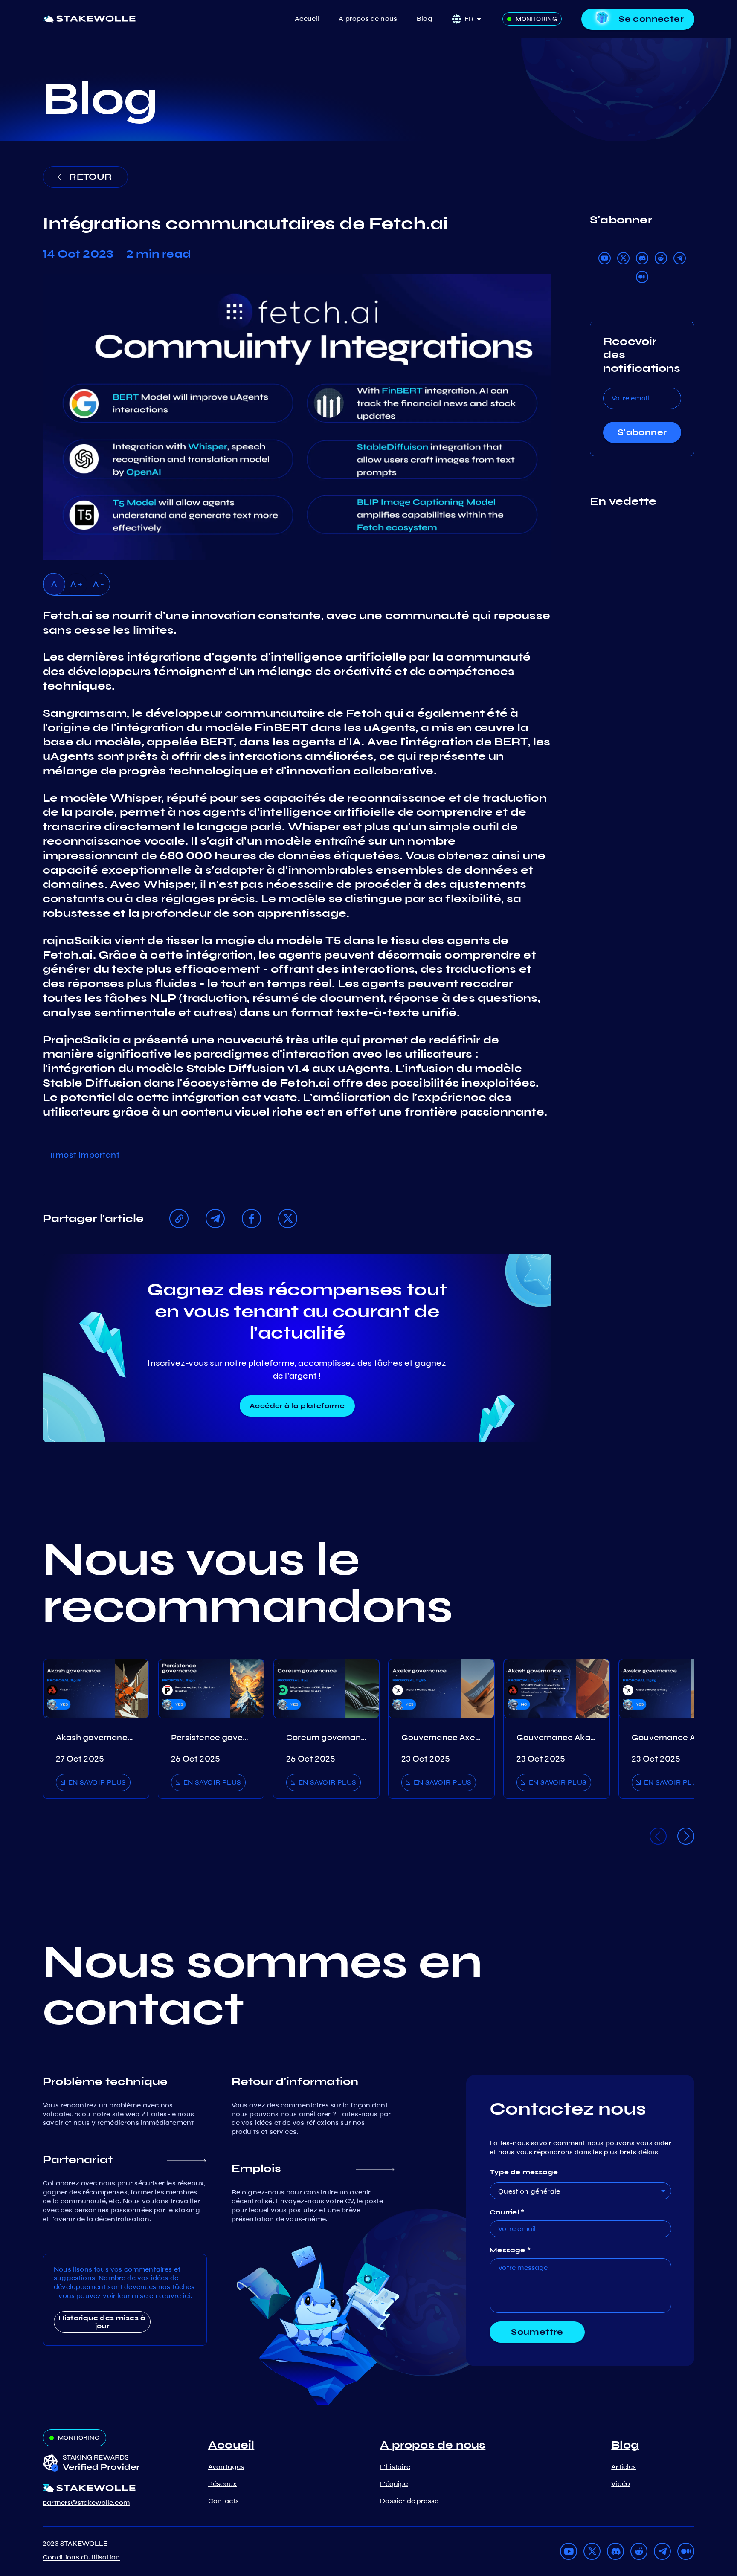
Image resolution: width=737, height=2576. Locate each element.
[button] (476, 19)
